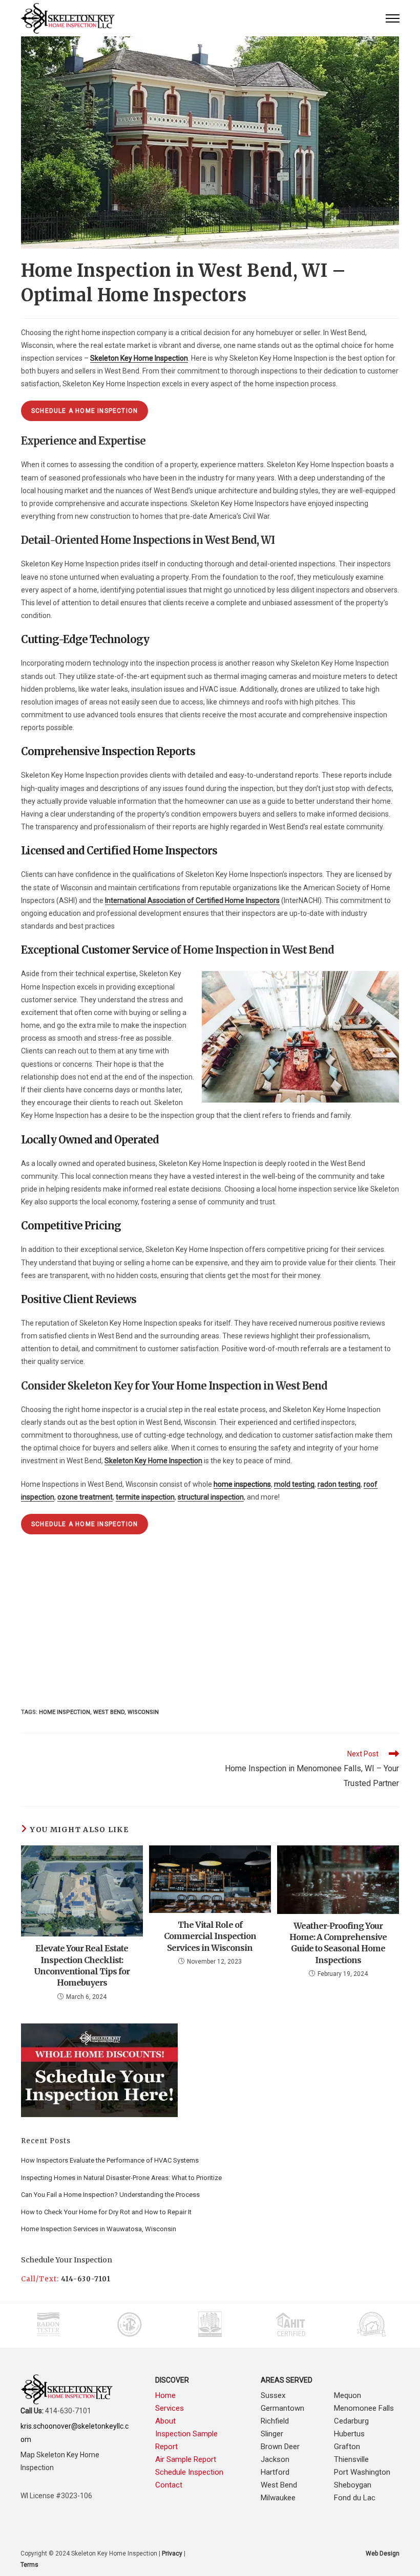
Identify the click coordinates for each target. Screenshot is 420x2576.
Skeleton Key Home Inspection (153, 1461)
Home (165, 2395)
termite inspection (145, 1497)
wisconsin (143, 1712)
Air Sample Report (186, 2459)
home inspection (65, 1712)
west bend (109, 1712)
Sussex (273, 2395)
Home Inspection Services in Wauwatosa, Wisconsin (99, 2229)
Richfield (275, 2421)
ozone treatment (85, 1497)
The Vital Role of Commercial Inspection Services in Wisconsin (210, 1936)
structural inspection (211, 1497)
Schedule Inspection (189, 2472)
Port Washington (362, 2472)
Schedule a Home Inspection (85, 411)
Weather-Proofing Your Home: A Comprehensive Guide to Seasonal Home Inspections (338, 1943)
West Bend (279, 2485)
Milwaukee (278, 2498)
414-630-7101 (86, 2279)
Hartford (275, 2472)
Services (170, 2408)
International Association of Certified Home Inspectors (192, 900)
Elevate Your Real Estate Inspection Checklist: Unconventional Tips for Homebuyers (82, 1965)
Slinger (272, 2434)
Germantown (282, 2408)
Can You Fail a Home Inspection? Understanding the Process (110, 2195)
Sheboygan (353, 2485)
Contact (169, 2485)
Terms (29, 2565)
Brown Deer (280, 2447)
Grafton (347, 2447)
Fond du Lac (355, 2498)
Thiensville (351, 2459)
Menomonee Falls (364, 2408)
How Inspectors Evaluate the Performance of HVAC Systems (110, 2160)
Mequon (348, 2395)
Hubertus (349, 2434)
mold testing (294, 1484)
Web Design (383, 2553)
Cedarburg (351, 2421)
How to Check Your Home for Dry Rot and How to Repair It (106, 2212)
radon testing (339, 1484)
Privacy (172, 2553)
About (165, 2421)
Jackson (275, 2459)
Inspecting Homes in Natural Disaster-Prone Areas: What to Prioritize (121, 2178)
